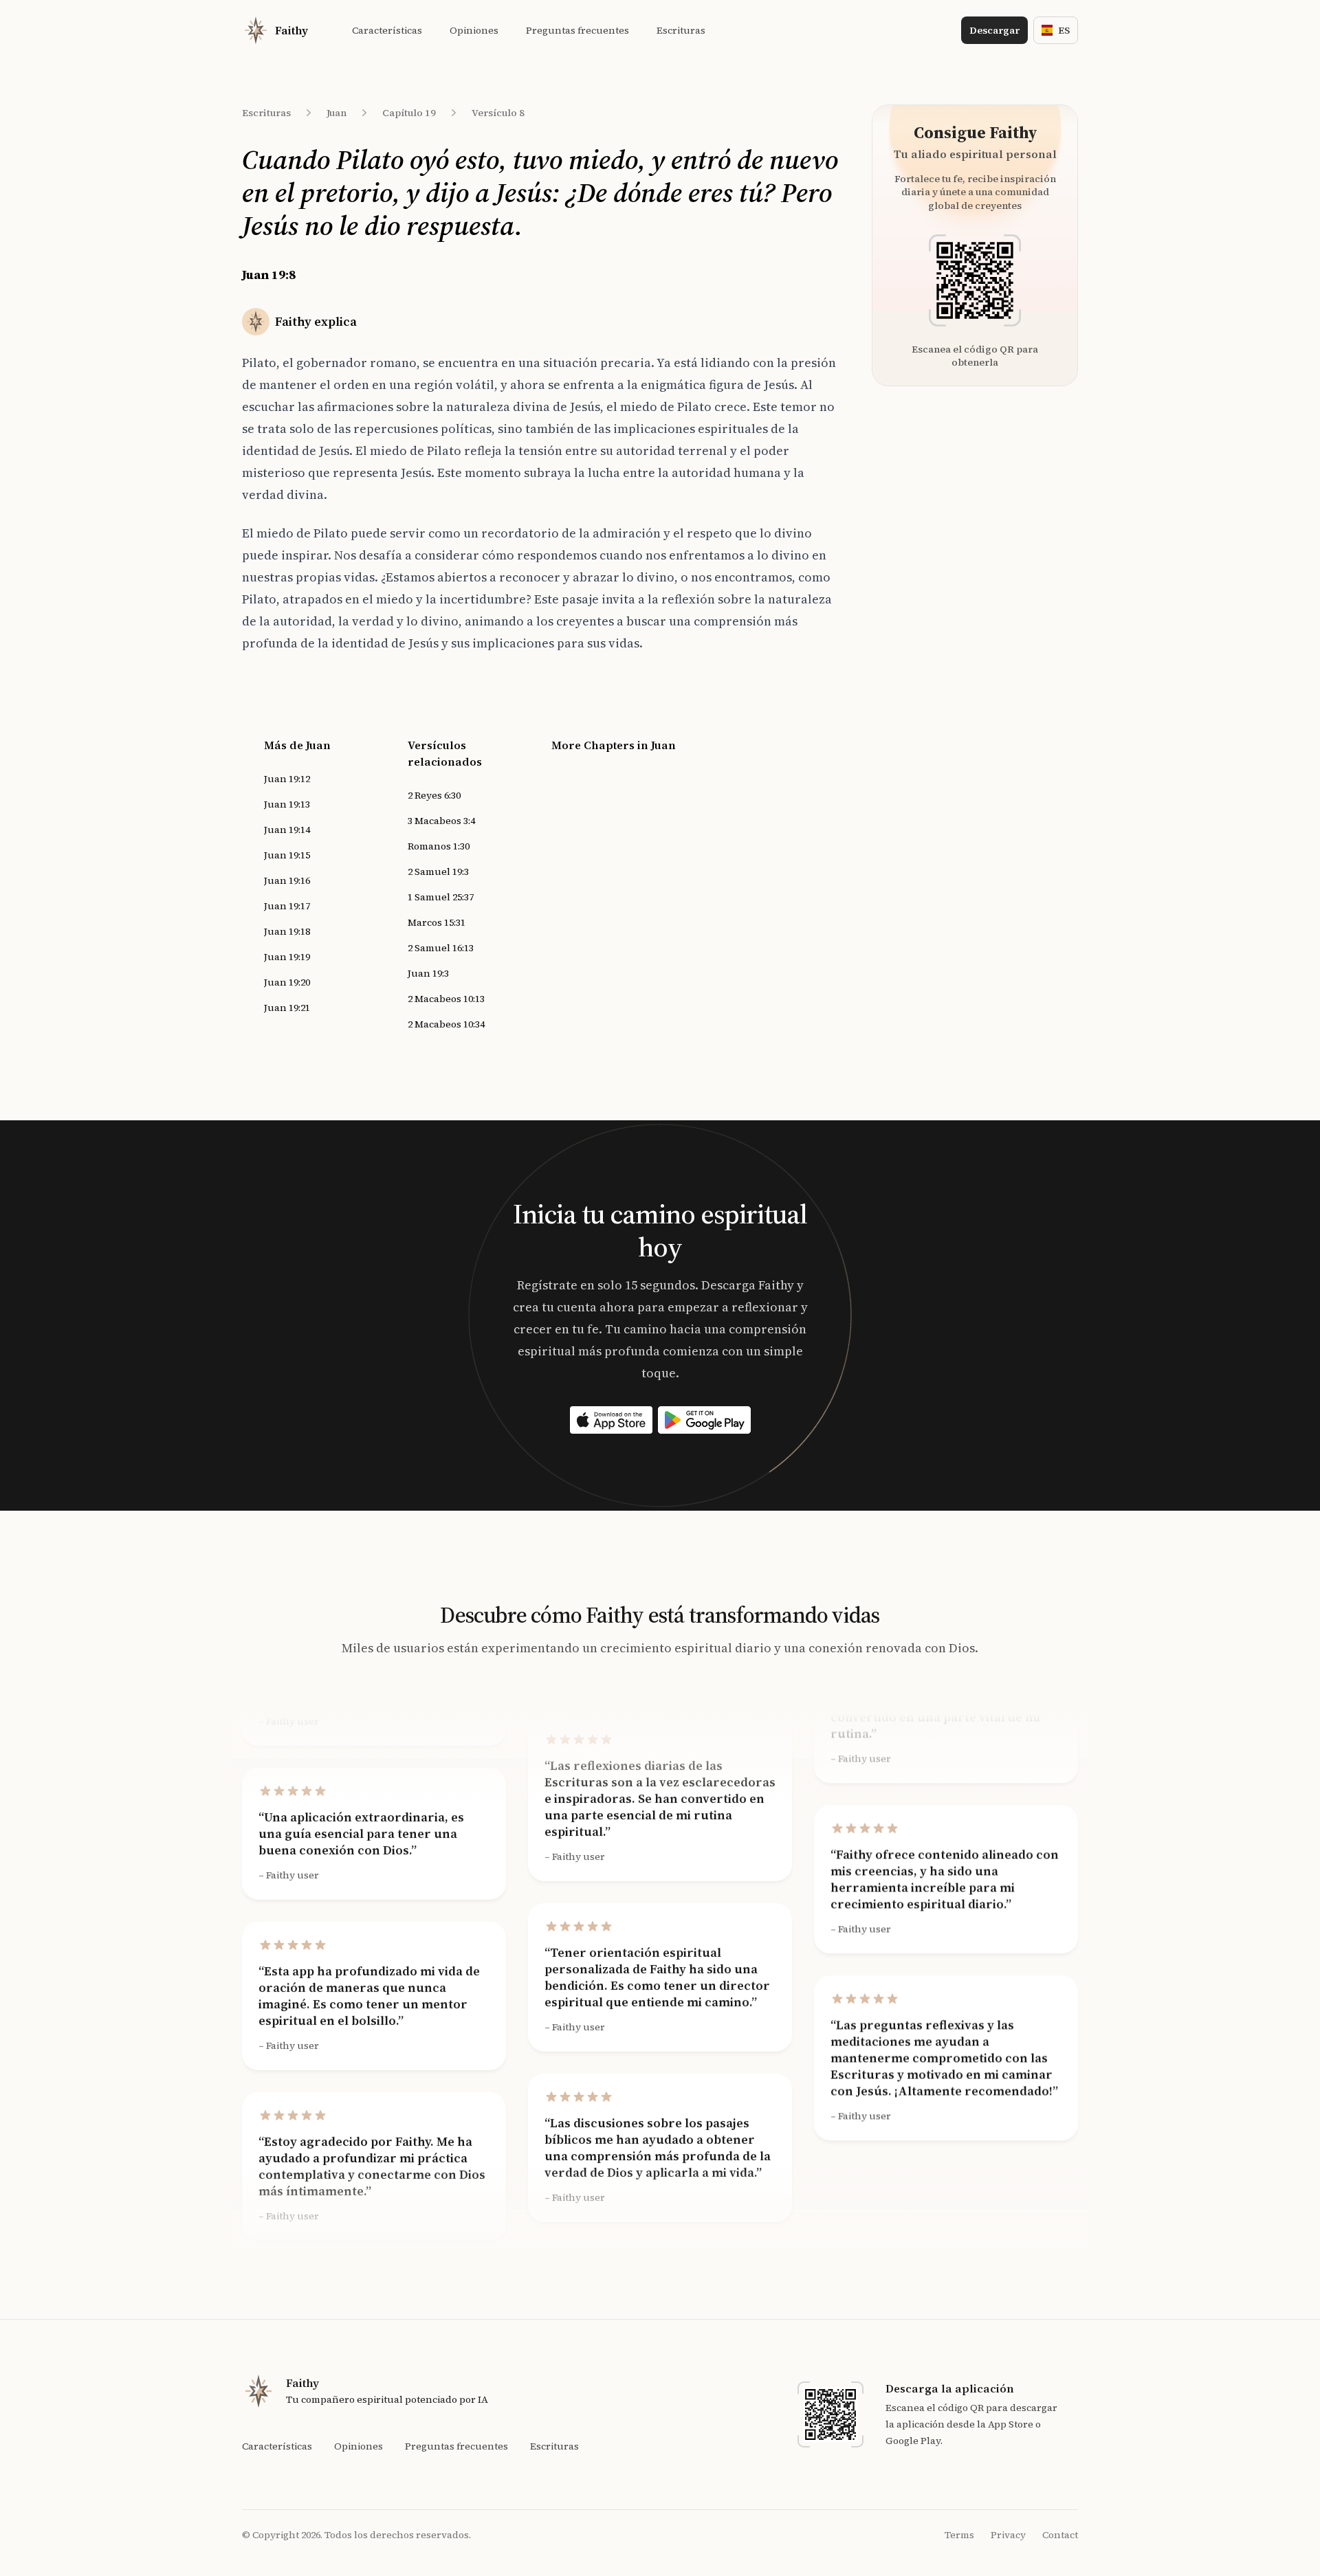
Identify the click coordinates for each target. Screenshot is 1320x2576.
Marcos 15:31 (437, 922)
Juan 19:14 (287, 830)
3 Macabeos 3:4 (441, 821)
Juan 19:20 (287, 982)
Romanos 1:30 (439, 846)
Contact (1060, 2535)
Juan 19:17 (287, 906)
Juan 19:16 (287, 880)
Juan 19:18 (287, 931)
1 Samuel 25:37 (441, 897)
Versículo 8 (498, 113)
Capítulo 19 (409, 113)
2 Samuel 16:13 (441, 948)
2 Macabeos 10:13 (446, 999)
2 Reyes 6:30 (434, 795)
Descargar (994, 30)
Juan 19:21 (287, 1008)
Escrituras (266, 113)
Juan (337, 113)
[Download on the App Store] (611, 1420)
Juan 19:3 (428, 973)
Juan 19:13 (287, 804)
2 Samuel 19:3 (438, 871)
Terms (959, 2535)
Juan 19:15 (287, 855)
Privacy (1008, 2535)
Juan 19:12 (287, 779)
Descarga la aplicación (950, 2388)
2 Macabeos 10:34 (446, 1024)
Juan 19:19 (287, 957)
